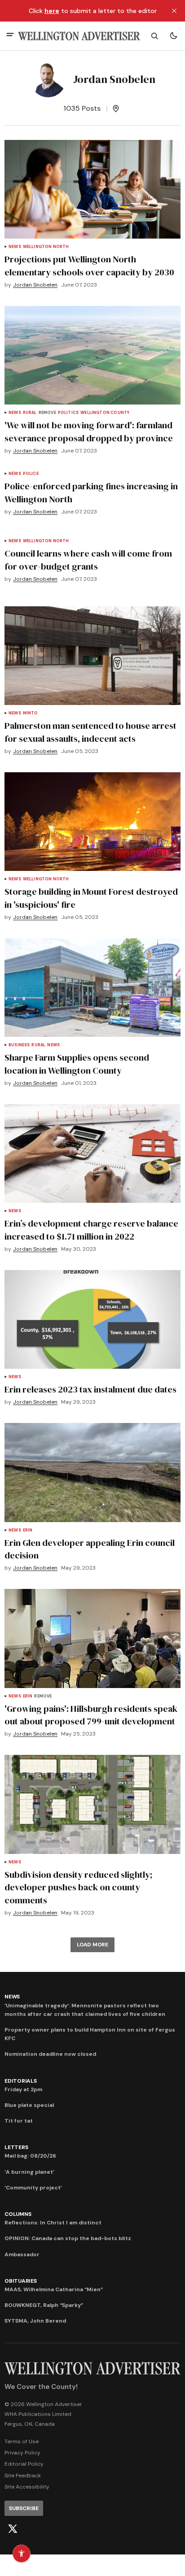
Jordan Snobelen (35, 285)
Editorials (21, 2081)
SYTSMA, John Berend (35, 2321)
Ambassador (22, 2254)
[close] (174, 11)
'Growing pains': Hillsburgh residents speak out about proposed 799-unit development (91, 1715)
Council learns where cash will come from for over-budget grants (88, 560)
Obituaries (21, 2281)
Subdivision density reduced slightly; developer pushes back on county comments (78, 1888)
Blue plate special (29, 2105)
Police (31, 474)
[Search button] (154, 36)
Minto (31, 713)
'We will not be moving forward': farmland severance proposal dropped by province (89, 432)
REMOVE (47, 413)
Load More (92, 1945)
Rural (30, 413)
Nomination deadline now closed (50, 2054)
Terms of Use (22, 2441)
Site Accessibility (27, 2487)
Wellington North (46, 247)
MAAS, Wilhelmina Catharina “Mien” (54, 2289)
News (15, 247)
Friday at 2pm (23, 2089)
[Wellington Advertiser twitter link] (13, 2529)
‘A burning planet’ (29, 2172)
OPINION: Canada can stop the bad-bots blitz (68, 2238)
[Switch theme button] (173, 36)
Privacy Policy (22, 2453)
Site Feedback (23, 2476)
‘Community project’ (33, 2188)
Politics (68, 413)
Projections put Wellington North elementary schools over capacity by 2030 (89, 266)
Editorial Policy (24, 2464)
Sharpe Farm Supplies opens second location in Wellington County (77, 1064)
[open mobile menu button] (10, 36)
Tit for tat (19, 2121)
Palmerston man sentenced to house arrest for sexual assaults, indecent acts (90, 732)
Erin (28, 1530)
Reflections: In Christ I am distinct (53, 2223)
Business (19, 1045)
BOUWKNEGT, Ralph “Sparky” (44, 2305)
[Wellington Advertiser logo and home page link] (79, 36)
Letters (16, 2147)
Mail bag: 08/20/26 (30, 2156)
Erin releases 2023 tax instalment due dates (90, 1389)
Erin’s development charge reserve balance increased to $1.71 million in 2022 (91, 1230)
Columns (18, 2214)
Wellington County (105, 413)
